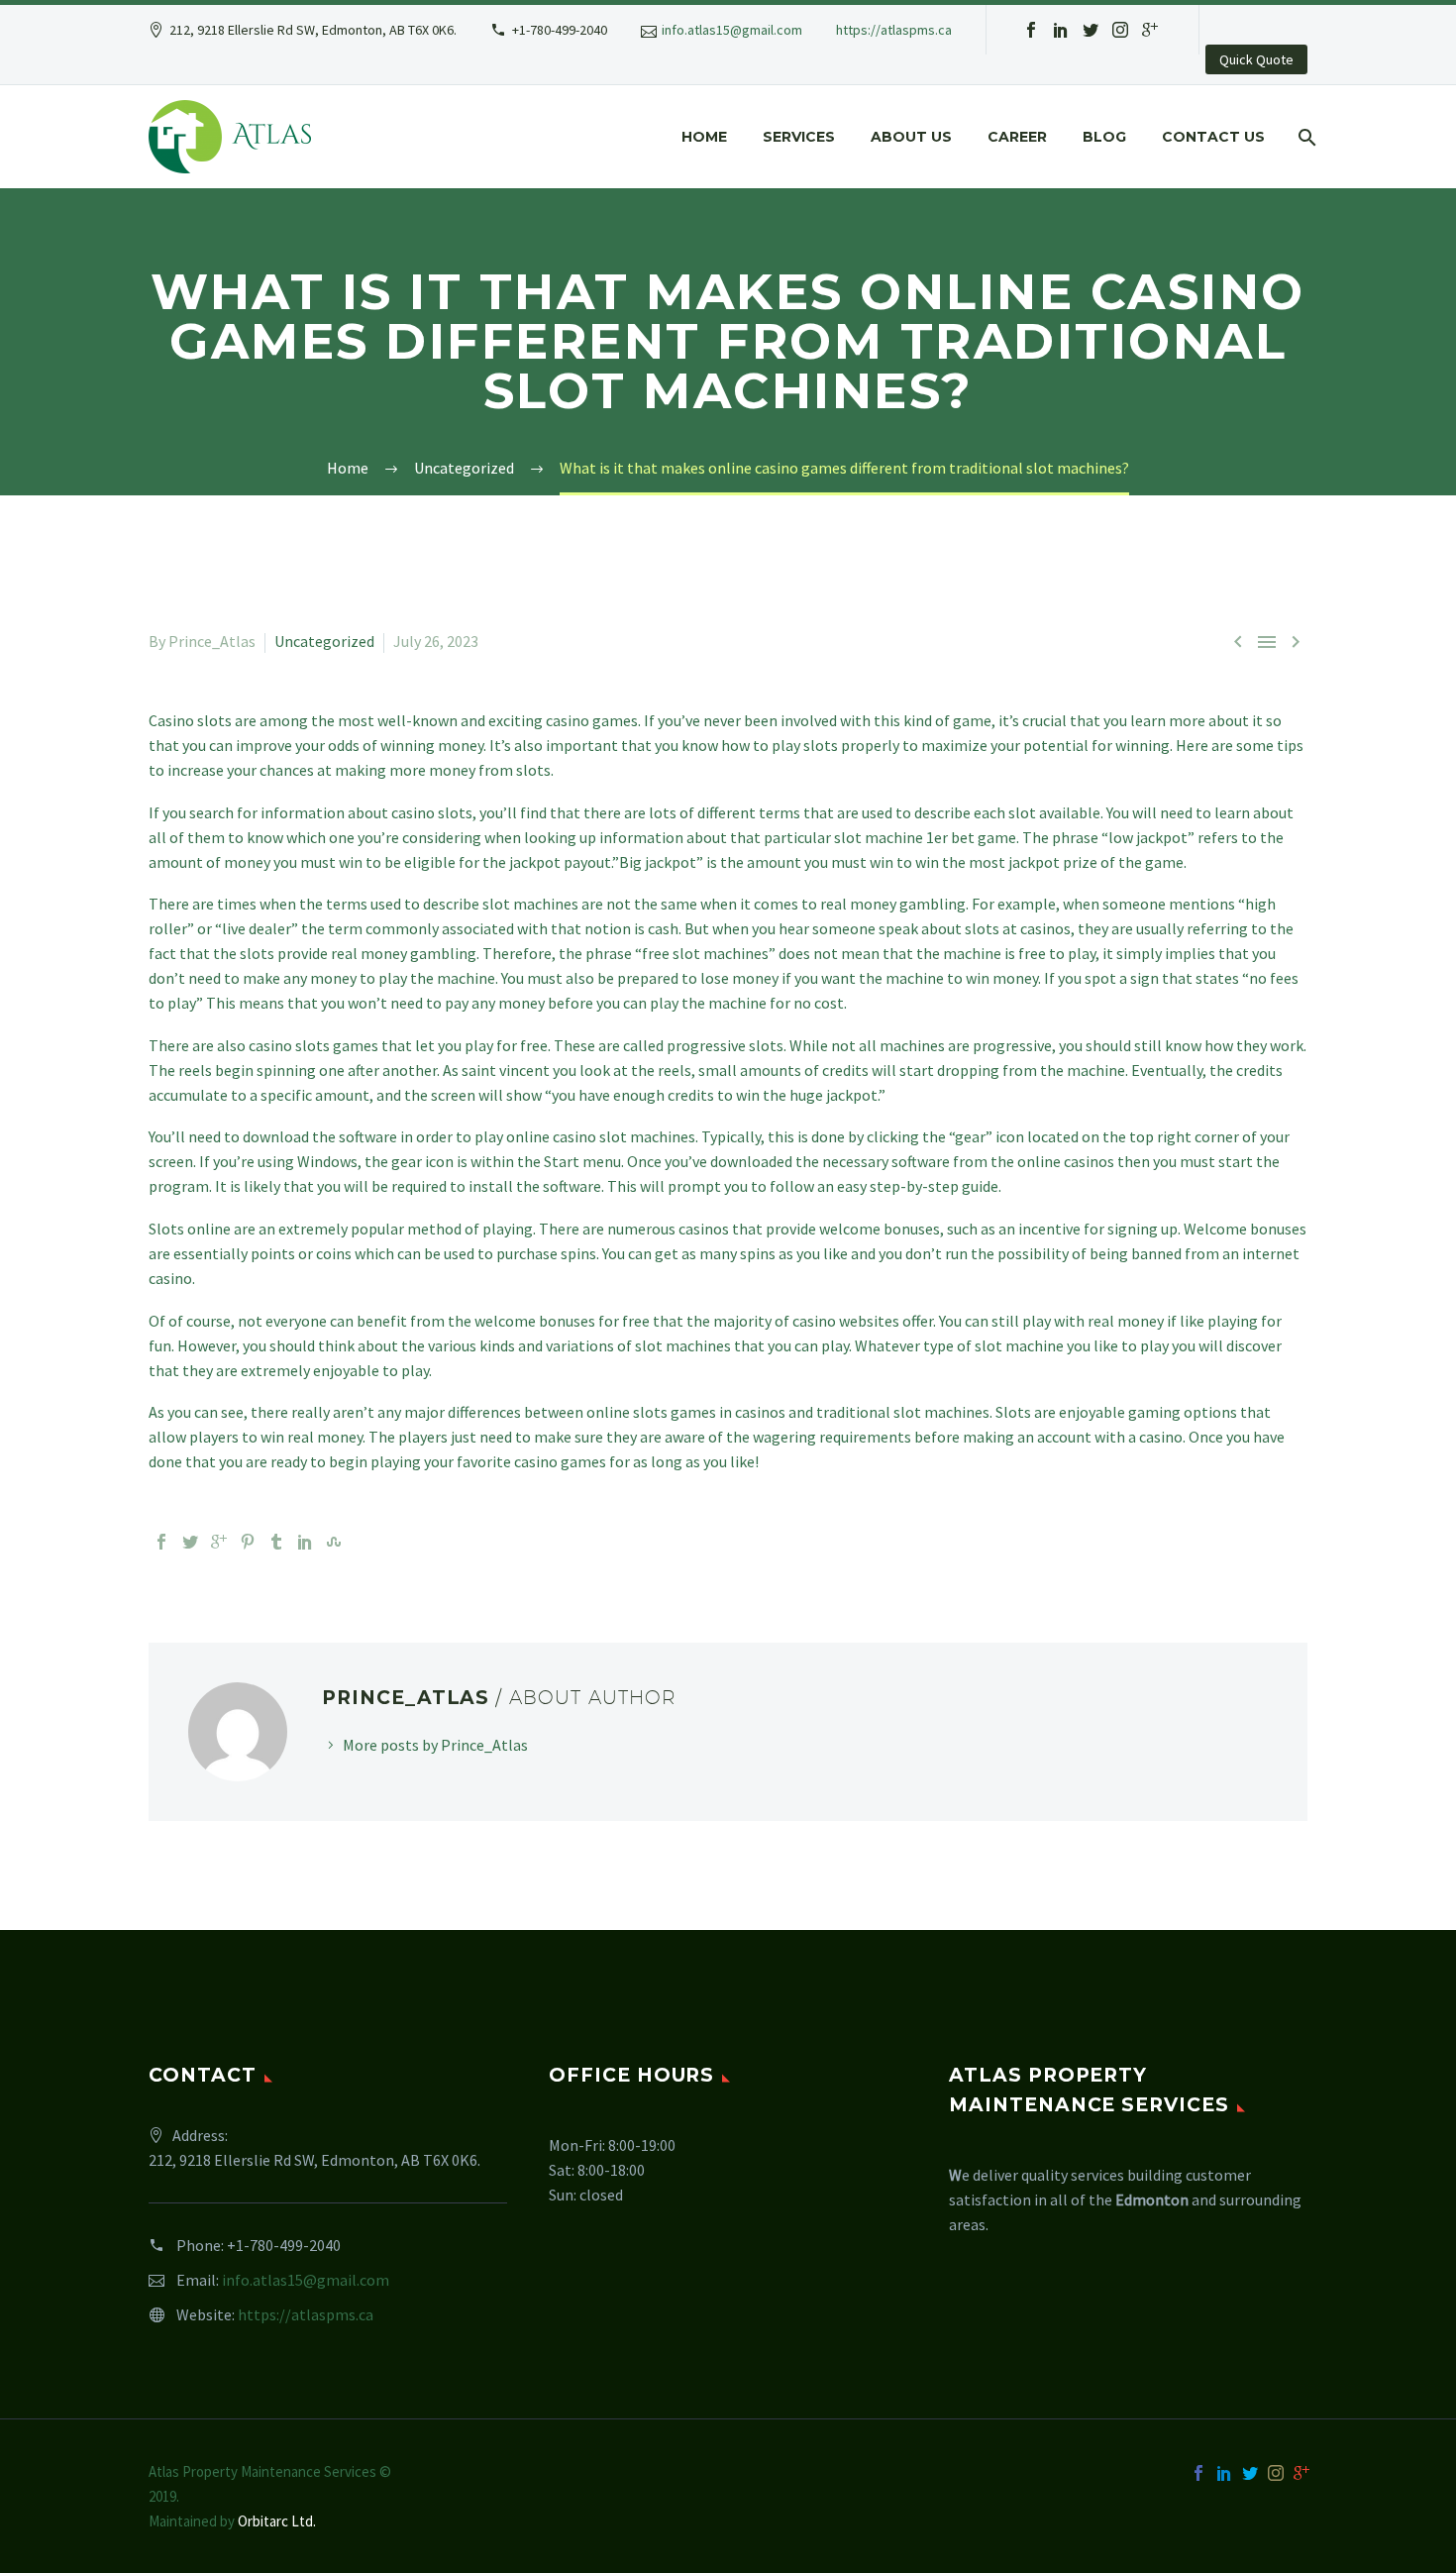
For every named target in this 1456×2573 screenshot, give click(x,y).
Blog (1104, 137)
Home (704, 137)
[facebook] (1031, 30)
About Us (911, 137)
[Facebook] (161, 1542)
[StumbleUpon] (334, 1542)
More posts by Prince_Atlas (435, 1745)
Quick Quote (1256, 59)
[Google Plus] (219, 1542)
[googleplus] (1150, 30)
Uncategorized (324, 641)
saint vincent (506, 1070)
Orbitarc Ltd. (277, 2521)
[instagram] (1120, 30)
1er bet (950, 837)
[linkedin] (1061, 30)
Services (799, 137)
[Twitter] (190, 1542)
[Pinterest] (248, 1542)
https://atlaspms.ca (894, 30)
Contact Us (1213, 137)
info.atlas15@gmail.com (732, 30)
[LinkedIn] (305, 1542)
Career (1017, 137)
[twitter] (1091, 30)
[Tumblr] (276, 1542)
